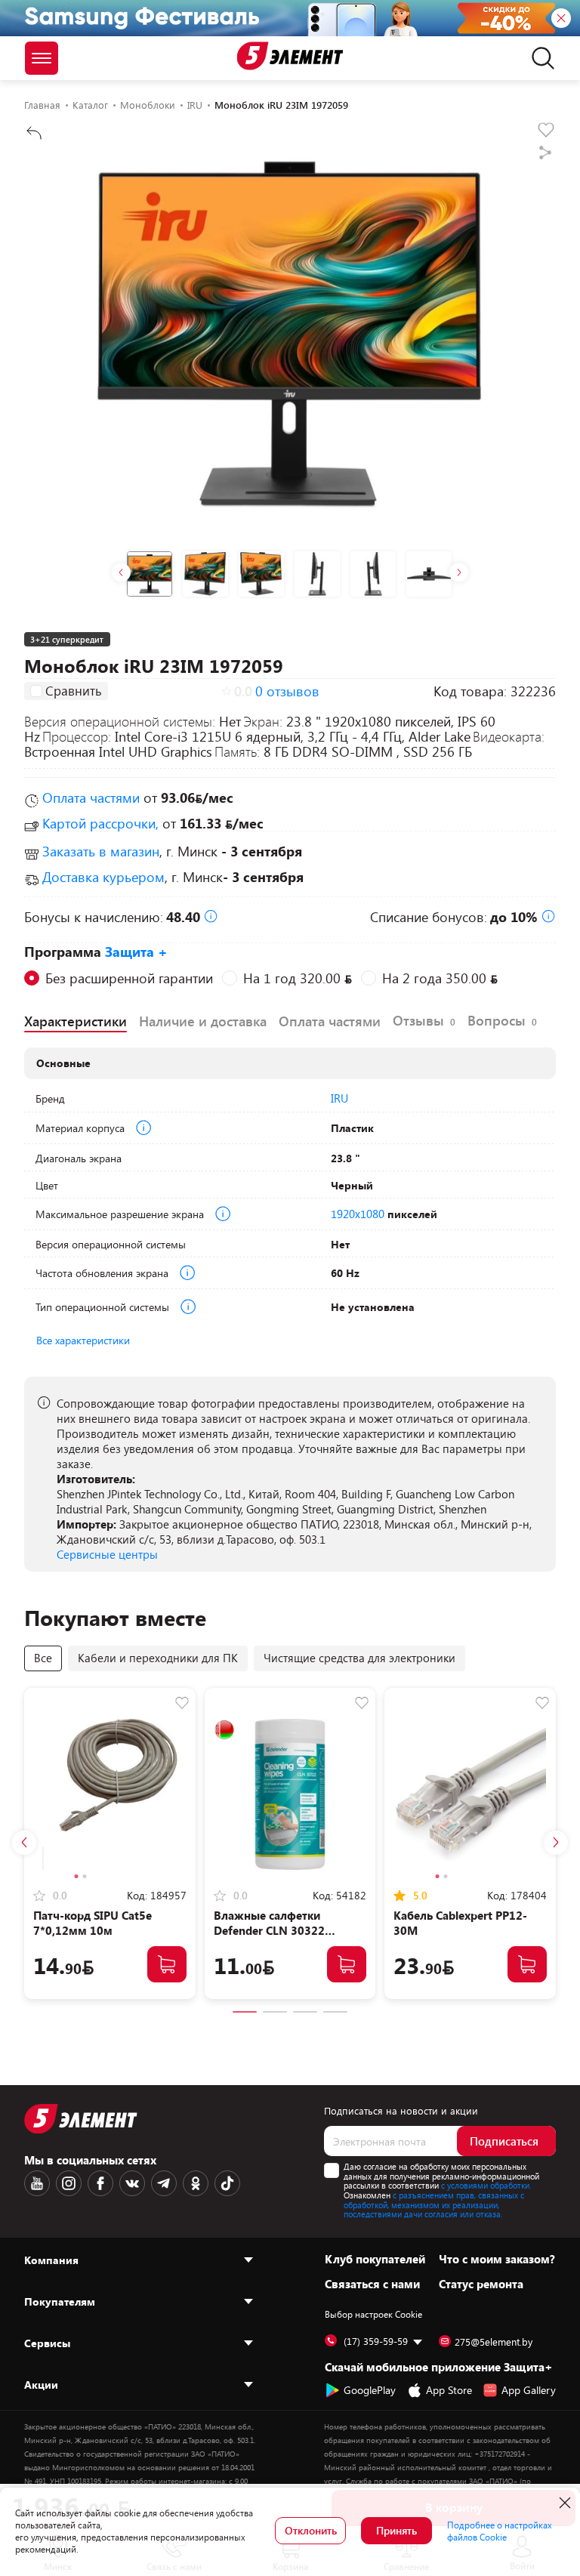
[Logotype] (290, 56)
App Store (449, 2390)
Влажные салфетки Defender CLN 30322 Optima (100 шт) (269, 1930)
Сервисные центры (107, 1554)
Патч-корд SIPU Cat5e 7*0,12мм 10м (93, 1923)
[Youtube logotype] (37, 2183)
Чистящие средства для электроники (359, 1658)
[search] (539, 58)
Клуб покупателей (375, 2259)
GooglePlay (370, 2390)
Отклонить (311, 2530)
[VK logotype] (132, 2183)
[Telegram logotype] (164, 2183)
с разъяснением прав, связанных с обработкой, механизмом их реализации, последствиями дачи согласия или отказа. (434, 2204)
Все (43, 1658)
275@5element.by (494, 2342)
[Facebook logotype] (100, 2183)
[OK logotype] (196, 2183)
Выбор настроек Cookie (373, 2314)
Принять (396, 2530)
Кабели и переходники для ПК (158, 1658)
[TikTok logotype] (227, 2183)
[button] (121, 572)
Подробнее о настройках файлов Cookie (500, 2531)
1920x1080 (358, 1214)
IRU (339, 1098)
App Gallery (529, 2390)
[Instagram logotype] (69, 2183)
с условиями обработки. (486, 2185)
